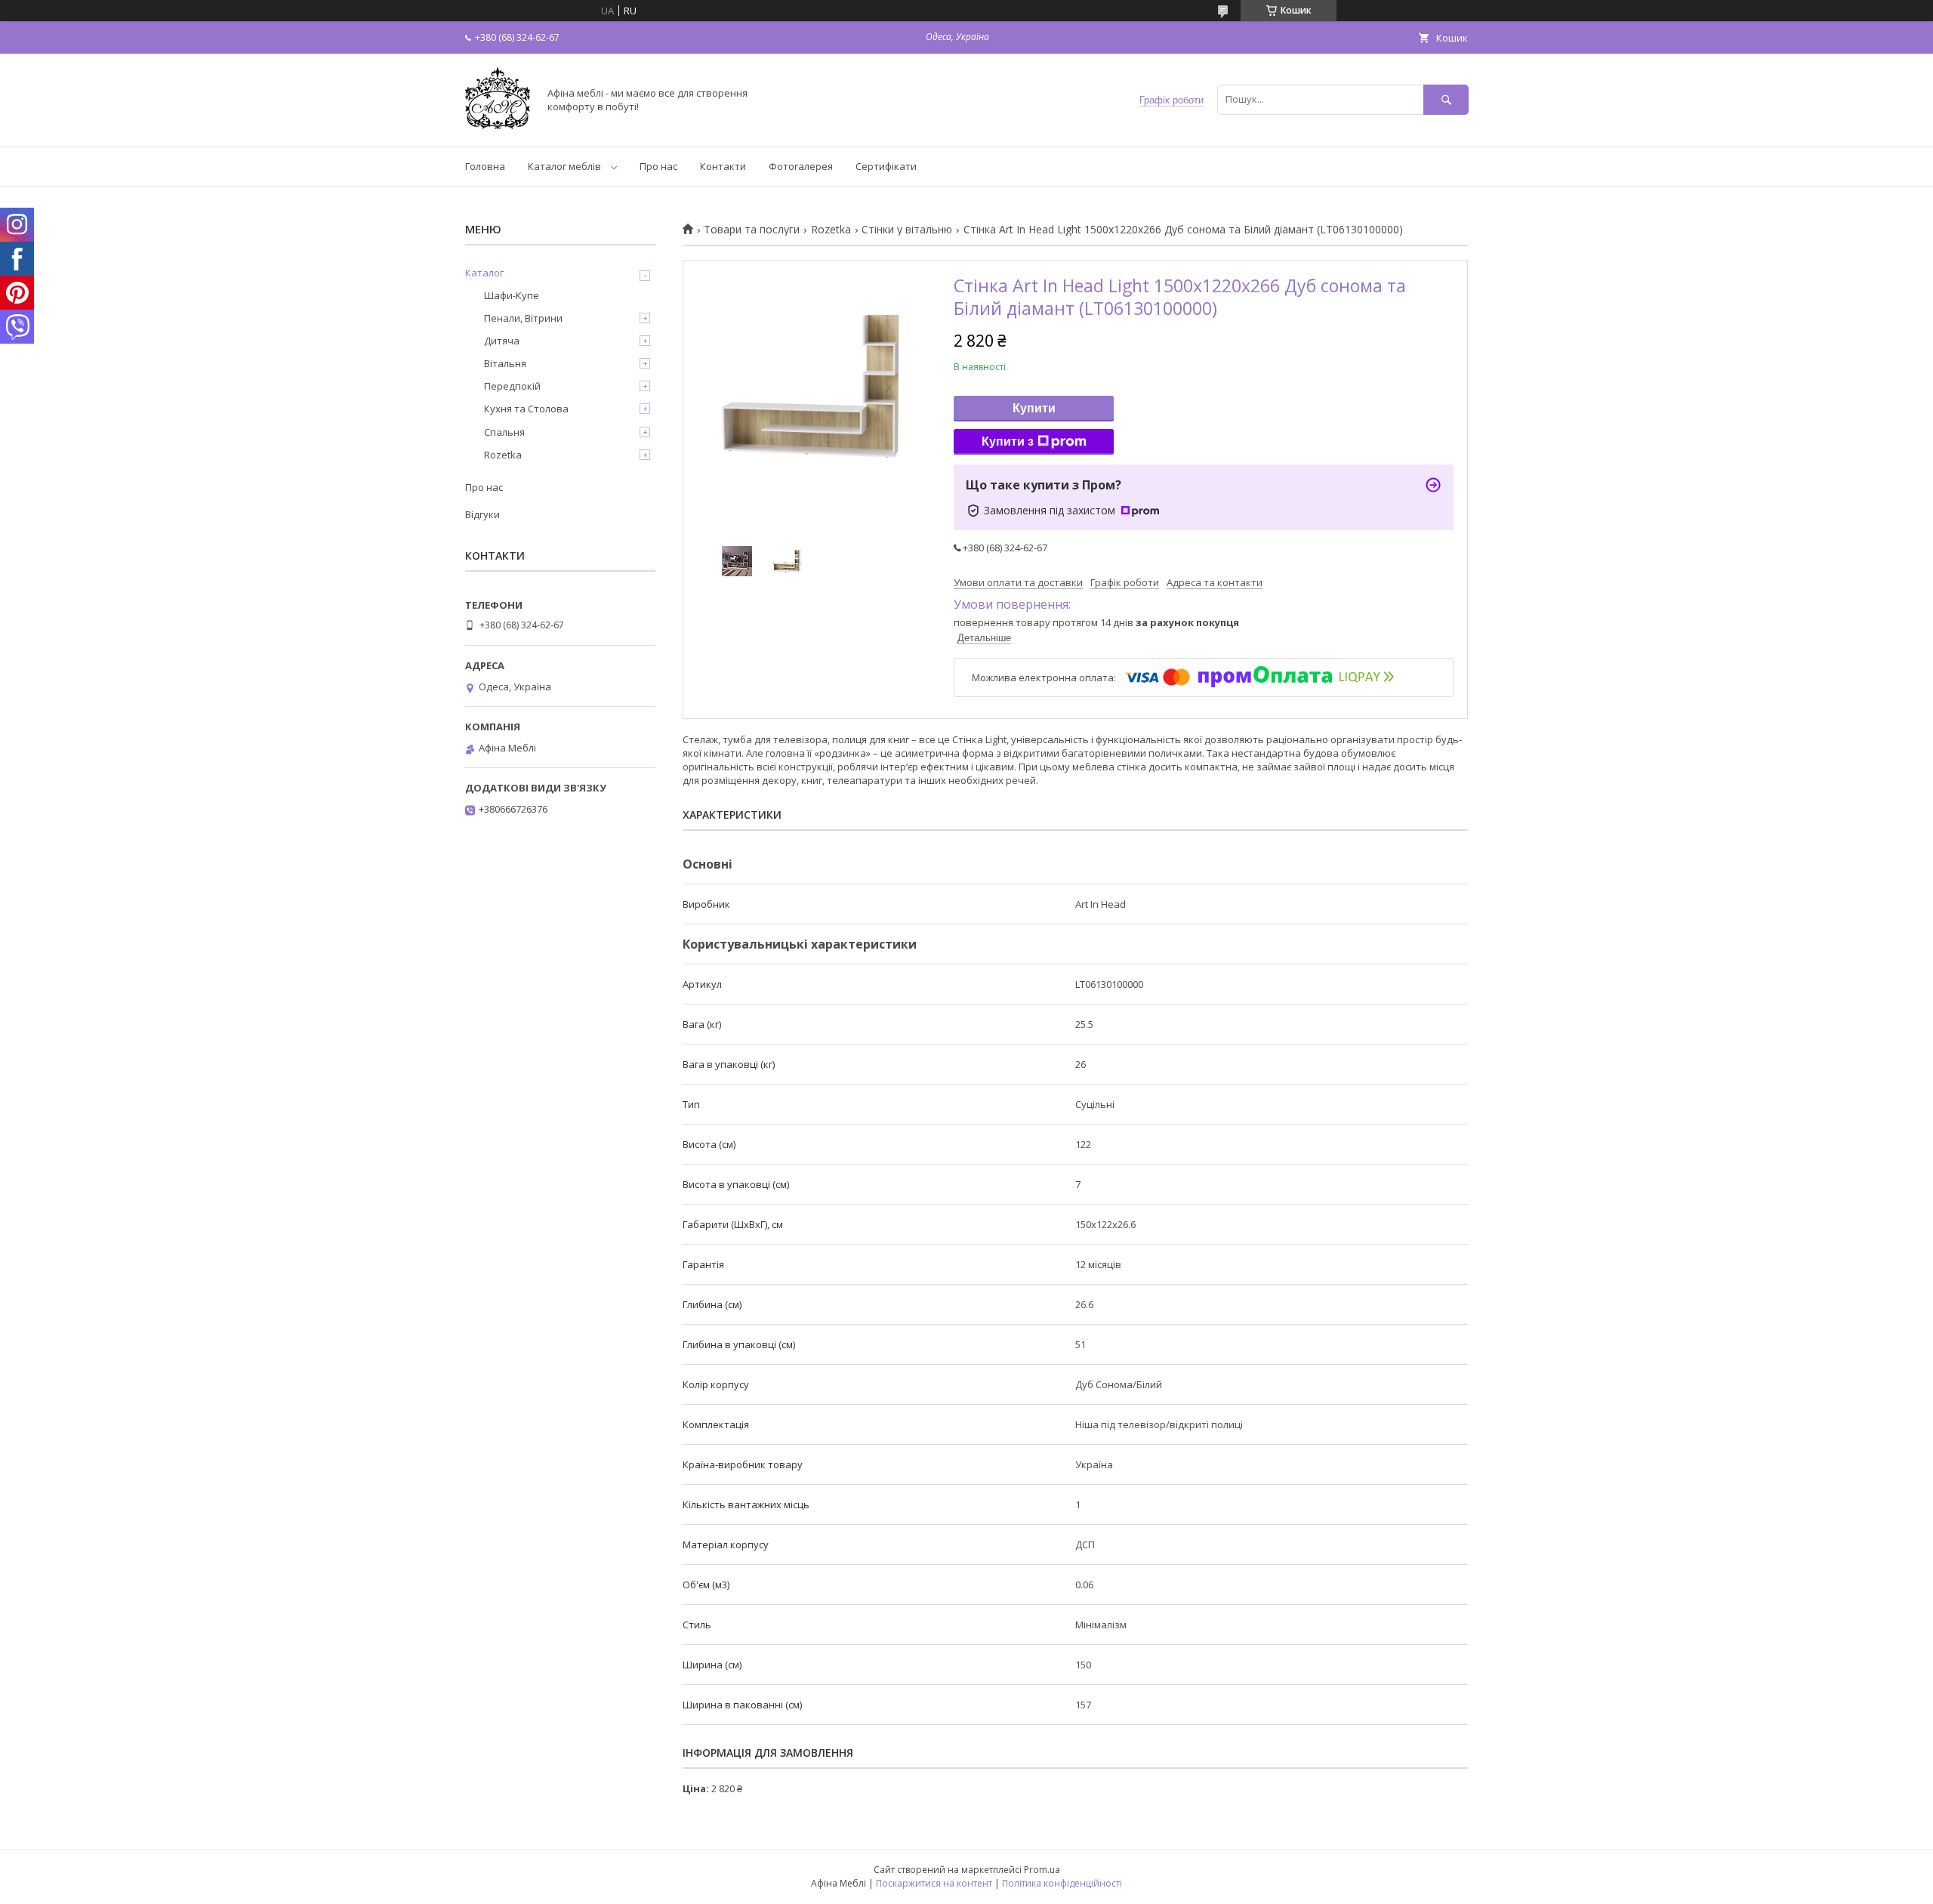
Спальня (504, 432)
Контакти (723, 166)
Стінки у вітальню (907, 230)
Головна (485, 166)
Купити (1034, 408)
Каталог (484, 273)
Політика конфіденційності (1062, 1883)
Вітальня (505, 363)
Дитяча (502, 341)
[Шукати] (1446, 99)
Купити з (1008, 441)
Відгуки (482, 514)
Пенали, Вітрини (523, 318)
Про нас (658, 166)
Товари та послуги (752, 230)
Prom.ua (1042, 1870)
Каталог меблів (564, 166)
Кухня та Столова (526, 409)
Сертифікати (886, 166)
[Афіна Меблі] (498, 127)
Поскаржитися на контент (934, 1883)
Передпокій (512, 386)
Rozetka (831, 230)
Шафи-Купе (512, 295)
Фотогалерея (801, 166)
